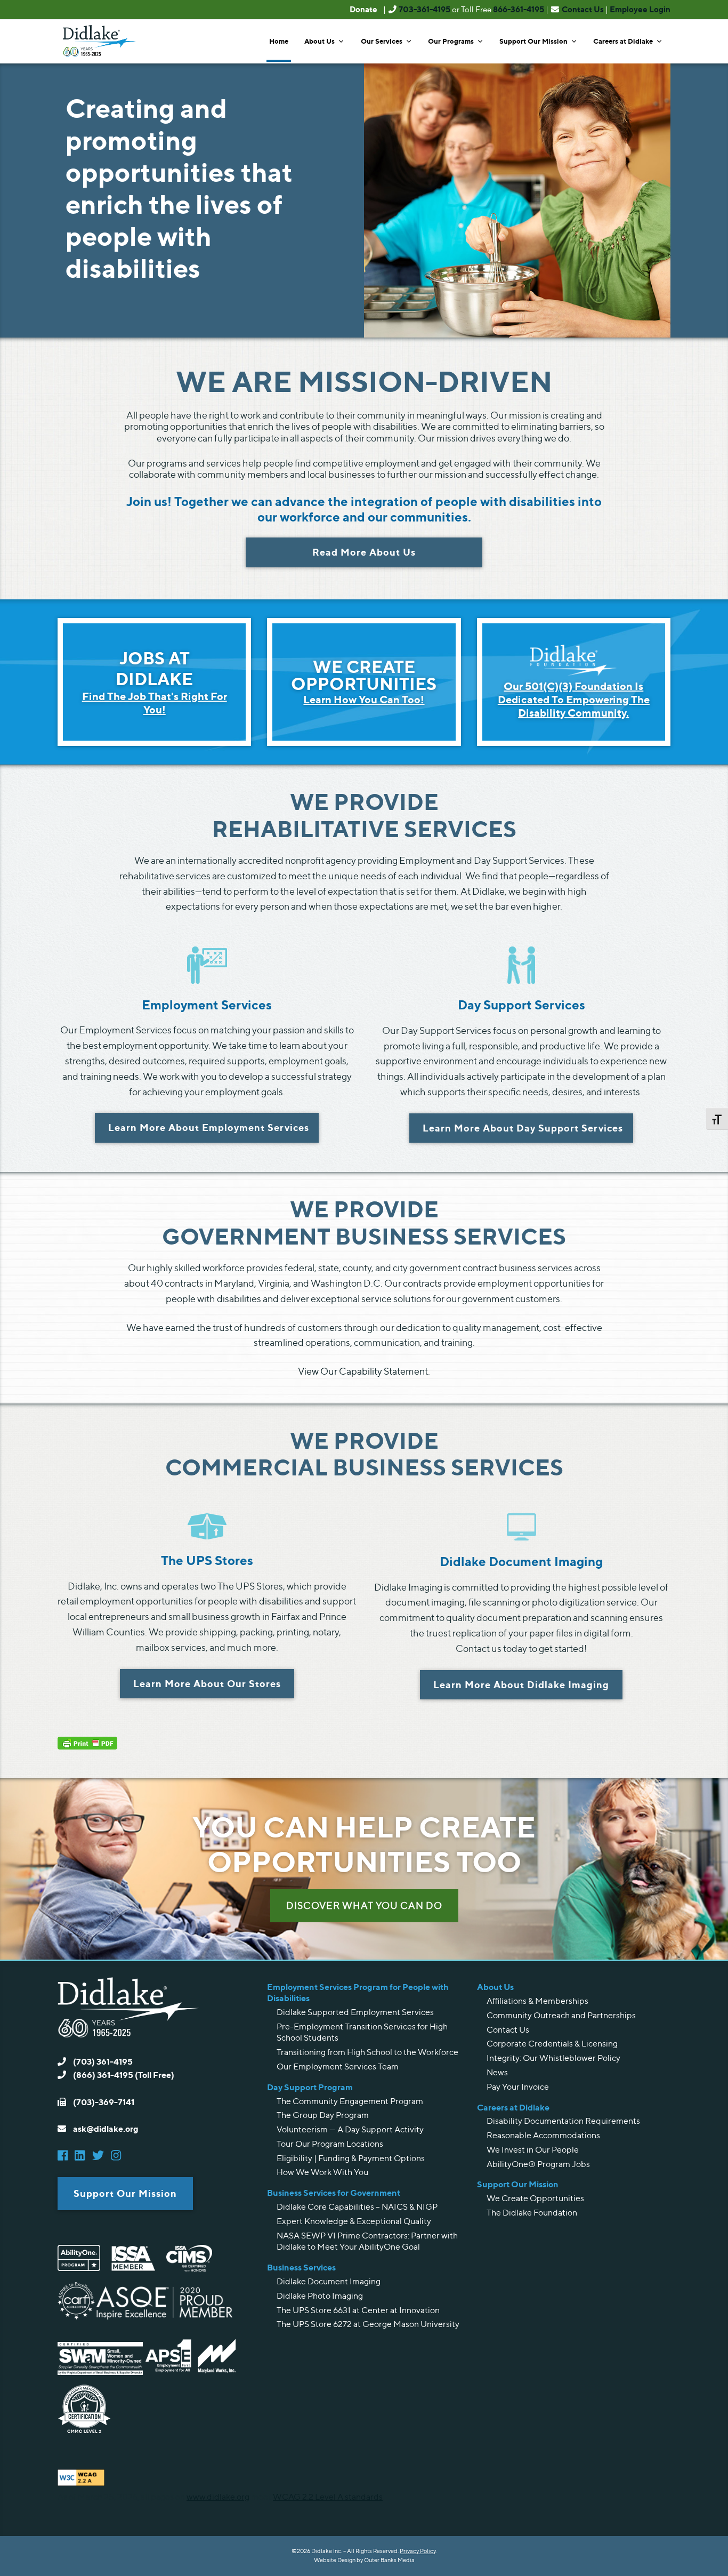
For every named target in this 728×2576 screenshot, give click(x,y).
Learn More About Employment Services (209, 1127)
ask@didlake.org (105, 2129)
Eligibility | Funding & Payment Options (351, 2158)
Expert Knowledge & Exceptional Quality (354, 2221)
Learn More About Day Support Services (523, 1128)
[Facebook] (65, 2156)
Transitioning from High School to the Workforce (367, 2052)
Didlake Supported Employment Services (355, 2012)
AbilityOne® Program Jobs (538, 2164)
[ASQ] (164, 2316)
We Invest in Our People (533, 2150)
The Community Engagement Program (350, 2101)
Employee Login (640, 9)
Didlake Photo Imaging (320, 2296)
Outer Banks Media (389, 2560)
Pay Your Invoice (518, 2087)
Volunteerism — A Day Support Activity (350, 2129)
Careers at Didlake (623, 41)
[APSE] (169, 2372)
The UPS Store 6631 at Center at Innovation (358, 2310)
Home (279, 41)
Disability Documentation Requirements (563, 2121)
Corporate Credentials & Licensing (552, 2044)
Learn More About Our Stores (207, 1683)
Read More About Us (364, 552)
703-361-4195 (424, 9)
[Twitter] (101, 2156)
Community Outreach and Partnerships (561, 2015)
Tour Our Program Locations (330, 2144)
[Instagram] (119, 2156)
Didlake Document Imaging (329, 2281)
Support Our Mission (533, 41)
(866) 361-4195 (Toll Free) (123, 2075)
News (497, 2072)
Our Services (382, 41)
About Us (319, 41)
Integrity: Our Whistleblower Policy (553, 2058)
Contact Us (583, 9)
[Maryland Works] (220, 2372)
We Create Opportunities (535, 2198)
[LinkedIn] (82, 2156)
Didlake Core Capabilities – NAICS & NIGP (357, 2207)
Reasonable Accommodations (543, 2135)
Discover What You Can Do (364, 1905)
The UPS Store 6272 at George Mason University (368, 2324)
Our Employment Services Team (338, 2067)
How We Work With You (322, 2172)
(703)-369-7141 (103, 2102)
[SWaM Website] (100, 2372)
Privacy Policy (418, 2551)
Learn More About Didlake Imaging (521, 1684)
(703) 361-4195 (102, 2061)
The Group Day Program (323, 2115)
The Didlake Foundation (532, 2213)
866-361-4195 (519, 9)
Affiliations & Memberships (537, 2001)
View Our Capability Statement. (364, 1371)
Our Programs (451, 41)
